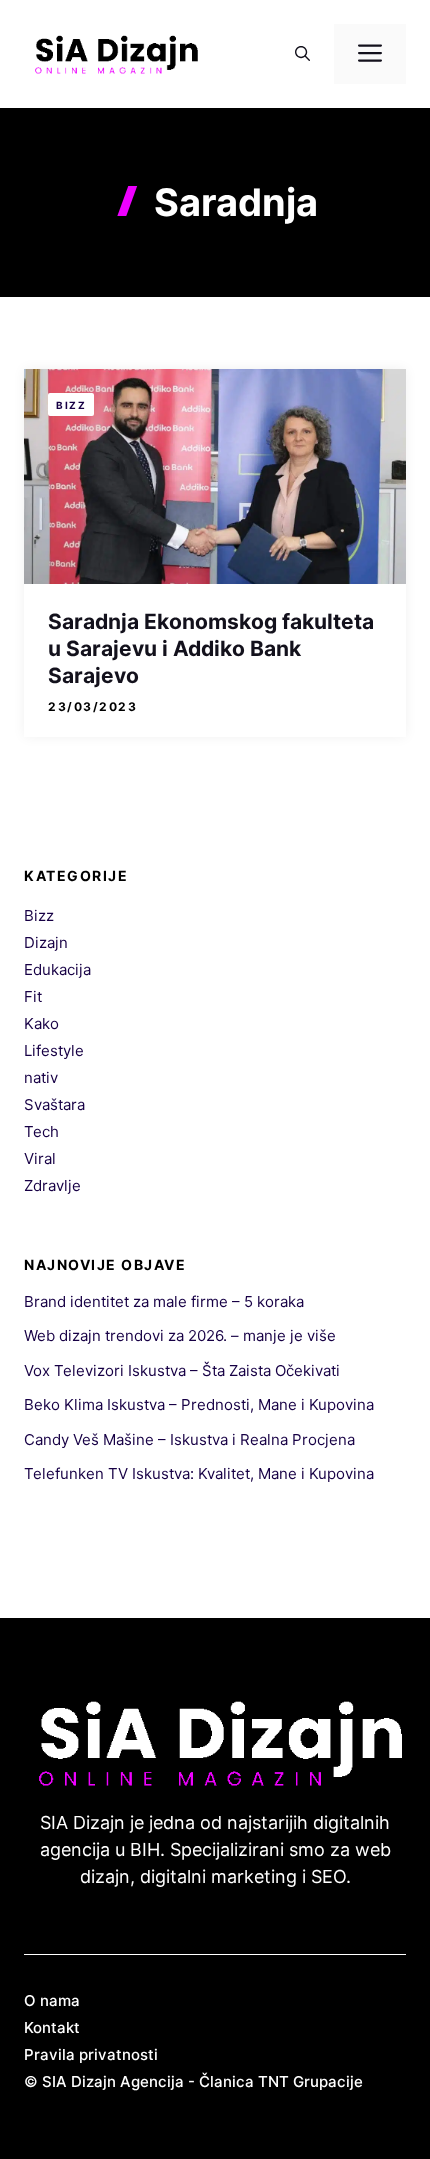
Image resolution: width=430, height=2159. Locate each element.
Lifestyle (54, 1050)
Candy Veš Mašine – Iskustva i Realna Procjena (189, 1439)
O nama (52, 2000)
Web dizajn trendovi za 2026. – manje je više (180, 1335)
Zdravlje (52, 1185)
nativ (41, 1077)
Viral (40, 1158)
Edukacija (57, 969)
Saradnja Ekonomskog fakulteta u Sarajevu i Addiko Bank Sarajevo (211, 648)
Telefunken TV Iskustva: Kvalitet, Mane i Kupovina (199, 1473)
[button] (302, 54)
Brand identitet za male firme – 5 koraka (164, 1301)
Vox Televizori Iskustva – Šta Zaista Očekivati (182, 1370)
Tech (41, 1131)
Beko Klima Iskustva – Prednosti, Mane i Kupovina (199, 1404)
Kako (41, 1023)
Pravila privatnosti (91, 2054)
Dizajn (46, 942)
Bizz (71, 405)
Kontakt (52, 2027)
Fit (33, 996)
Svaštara (54, 1104)
